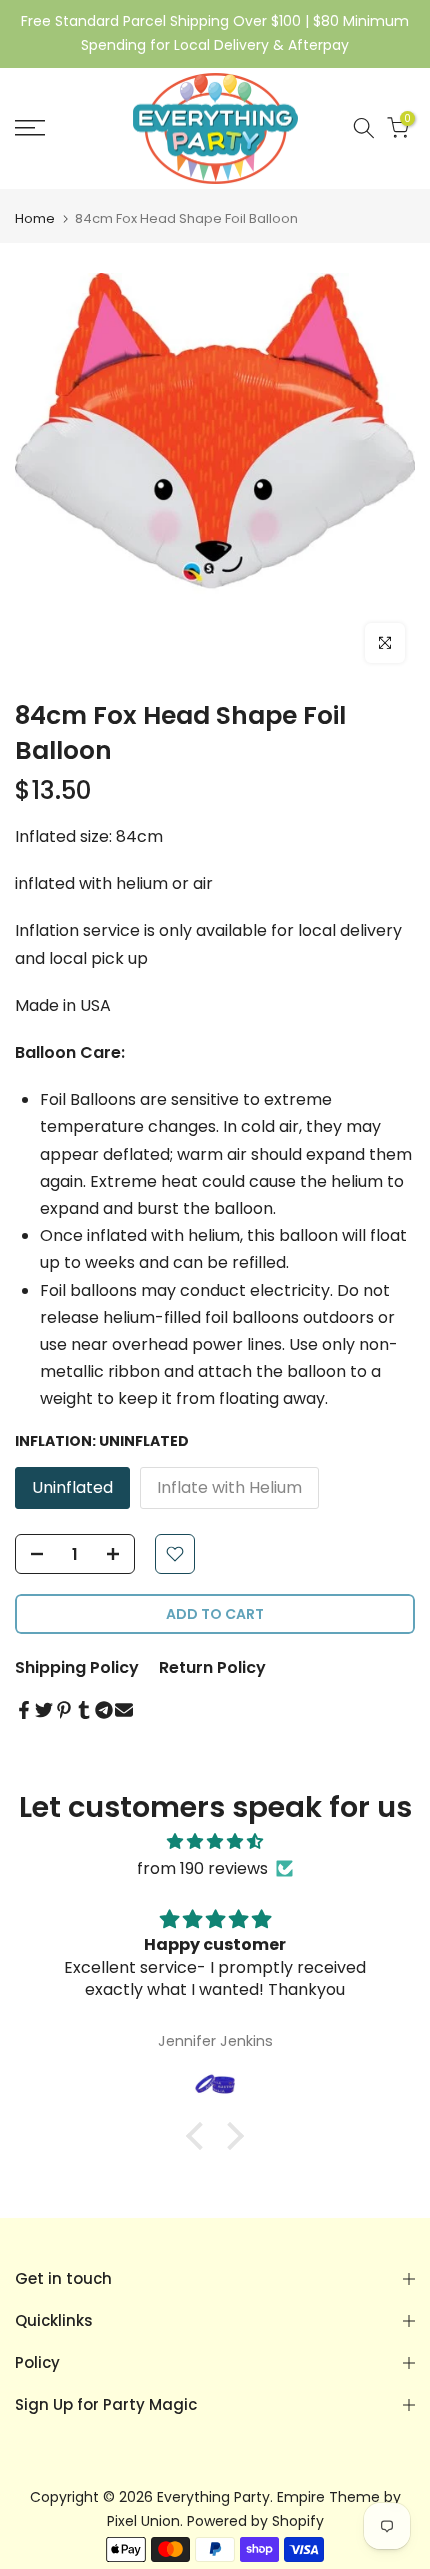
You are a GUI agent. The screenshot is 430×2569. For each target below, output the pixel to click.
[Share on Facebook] (24, 1710)
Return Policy (212, 1667)
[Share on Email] (124, 1710)
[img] (215, 1841)
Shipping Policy (77, 1667)
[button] (200, 2136)
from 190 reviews (202, 1868)
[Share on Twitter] (44, 1710)
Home (35, 218)
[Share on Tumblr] (84, 1710)
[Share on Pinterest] (64, 1710)
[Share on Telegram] (104, 1710)
